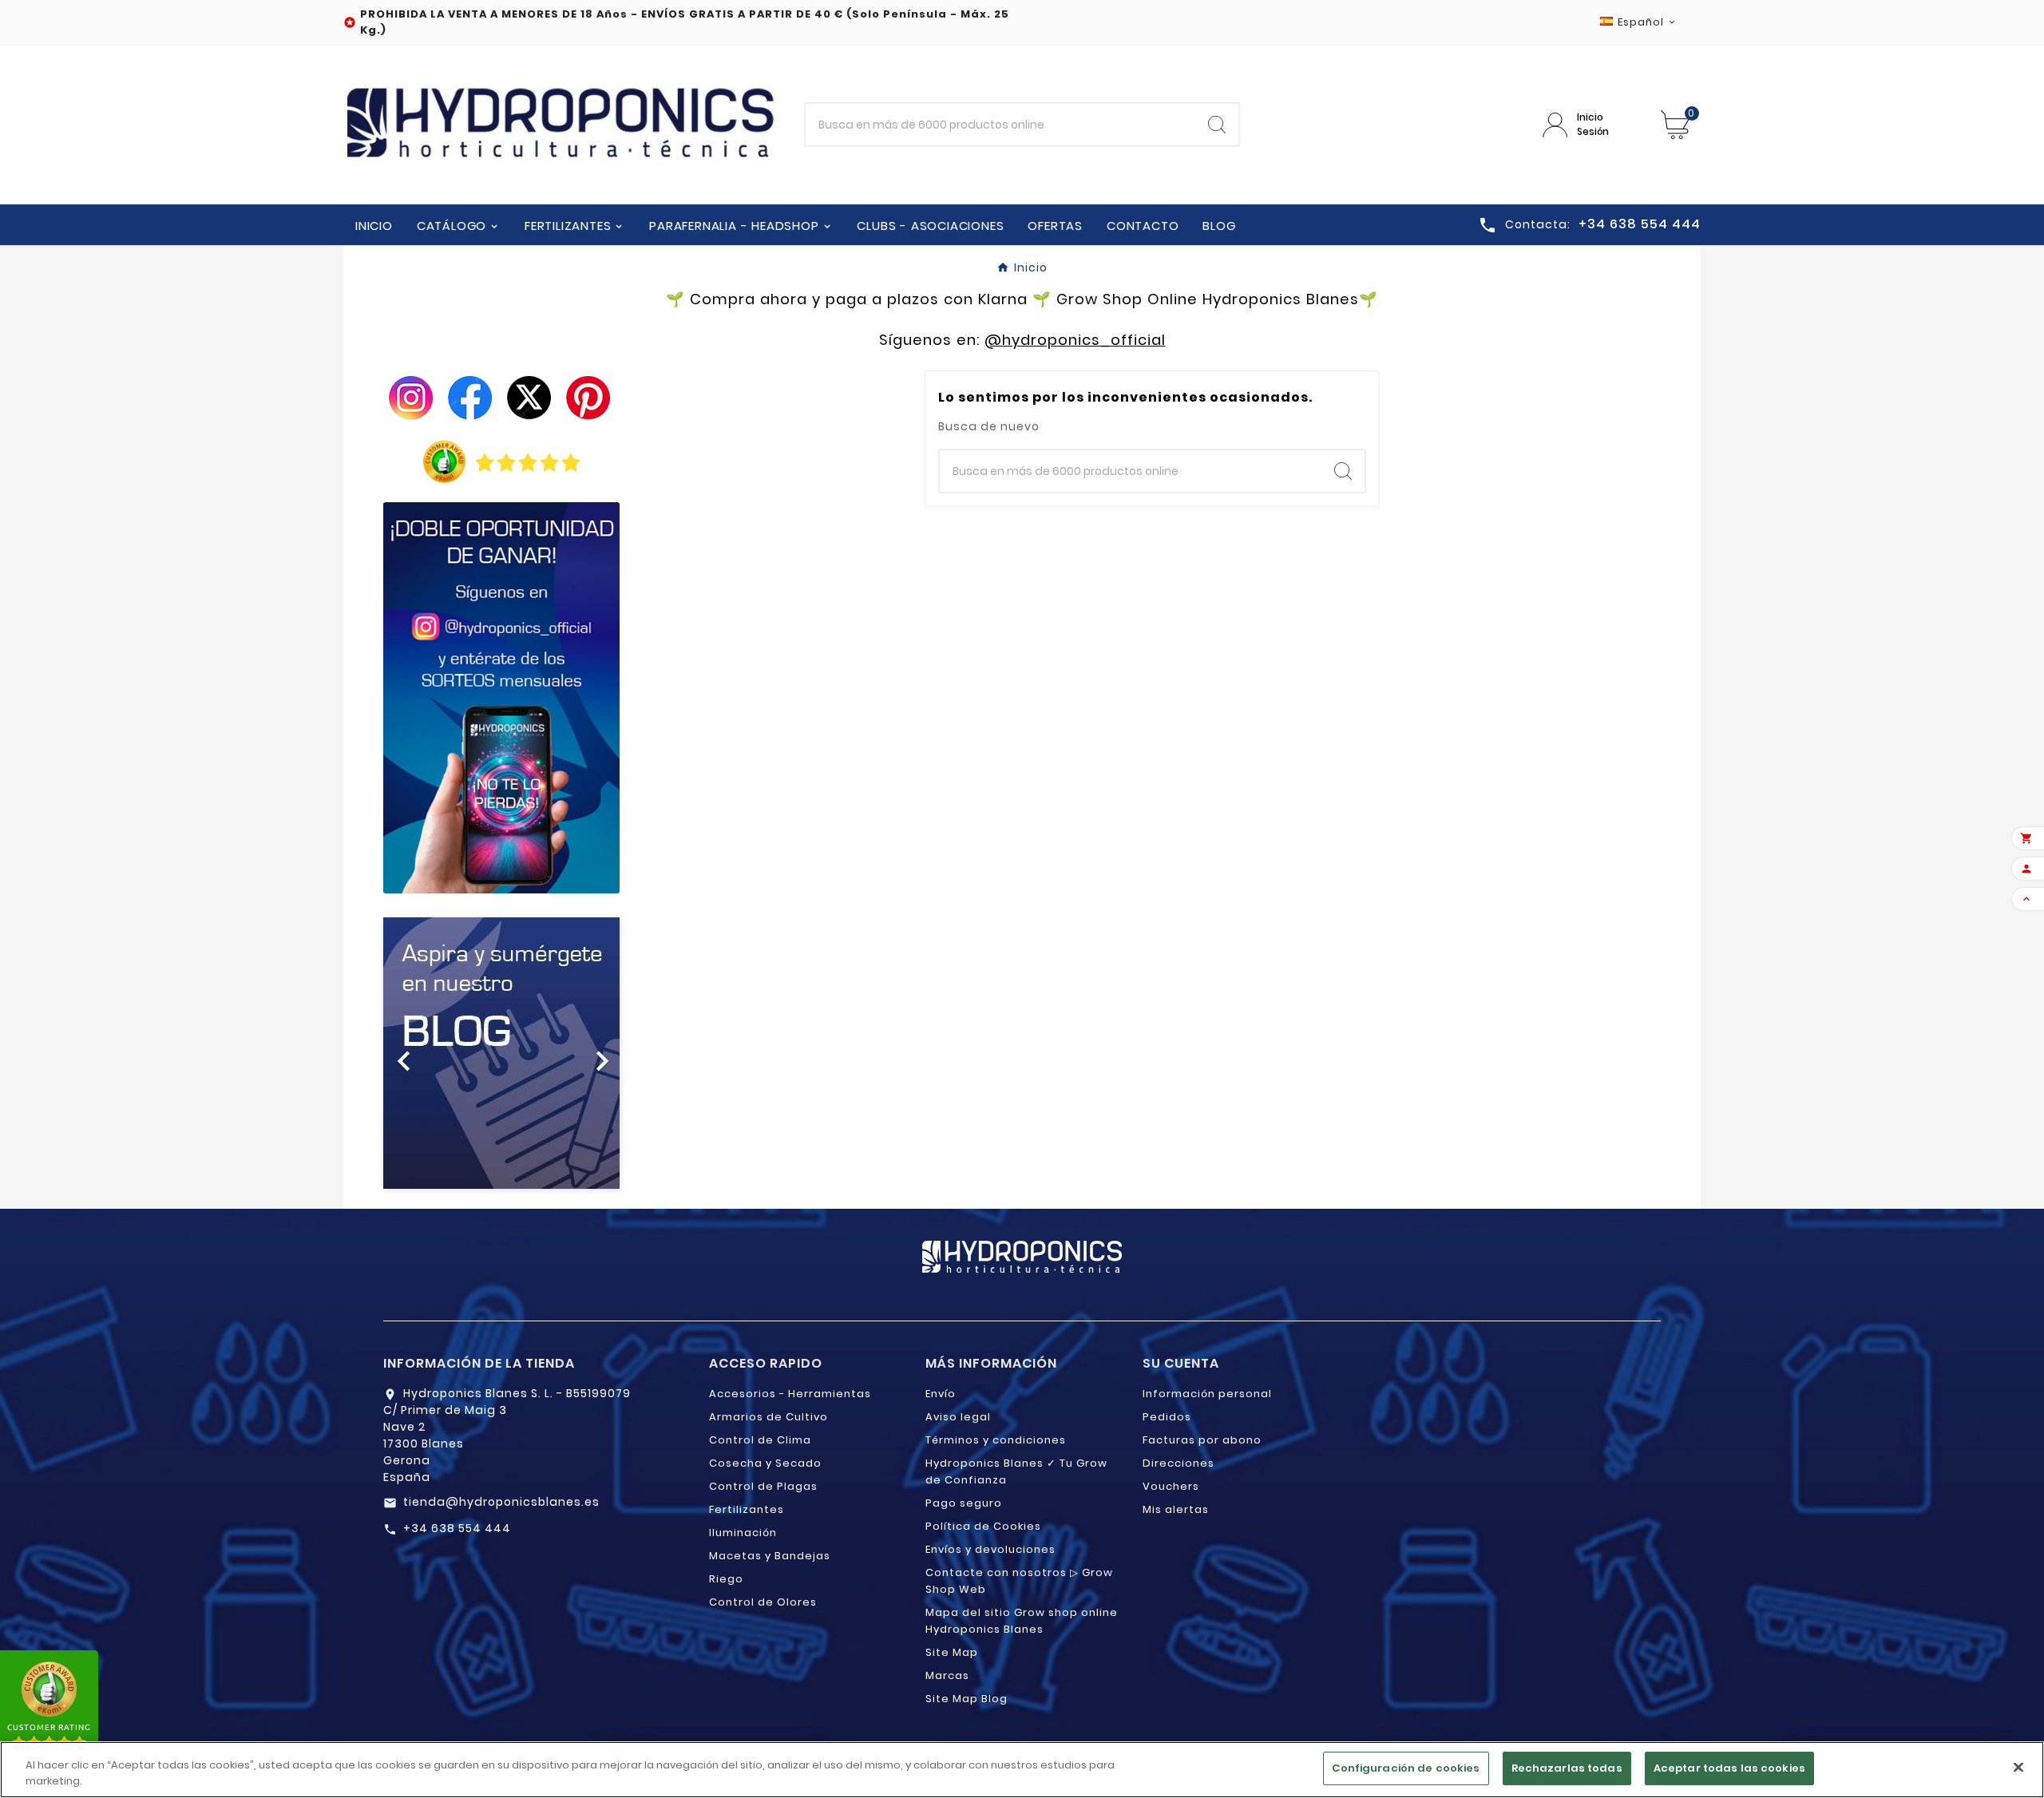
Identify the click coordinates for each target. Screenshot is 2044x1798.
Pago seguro (964, 1503)
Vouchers (1171, 1486)
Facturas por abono (1202, 1440)
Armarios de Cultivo (768, 1417)
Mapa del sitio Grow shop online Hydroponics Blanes (1022, 1621)
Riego (726, 1579)
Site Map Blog (967, 1699)
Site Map (952, 1652)
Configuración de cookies (1406, 1768)
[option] (501, 1053)
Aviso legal (958, 1417)
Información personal (1207, 1394)
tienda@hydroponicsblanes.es (501, 1502)
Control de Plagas (763, 1486)
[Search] (1217, 125)
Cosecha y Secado (765, 1463)
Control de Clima (760, 1440)
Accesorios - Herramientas (790, 1394)
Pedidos (1167, 1417)
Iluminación (743, 1533)
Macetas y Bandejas (770, 1556)
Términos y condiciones (996, 1440)
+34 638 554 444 (457, 1528)
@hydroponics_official (1075, 340)
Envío (941, 1394)
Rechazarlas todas (1567, 1768)
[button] (401, 1053)
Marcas (947, 1675)
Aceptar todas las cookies (1729, 1768)
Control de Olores (763, 1602)
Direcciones (1178, 1463)
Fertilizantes (747, 1509)
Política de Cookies (983, 1526)
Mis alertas (1176, 1509)
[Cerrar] (2018, 1767)
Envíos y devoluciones (990, 1549)
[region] (1022, 1770)
